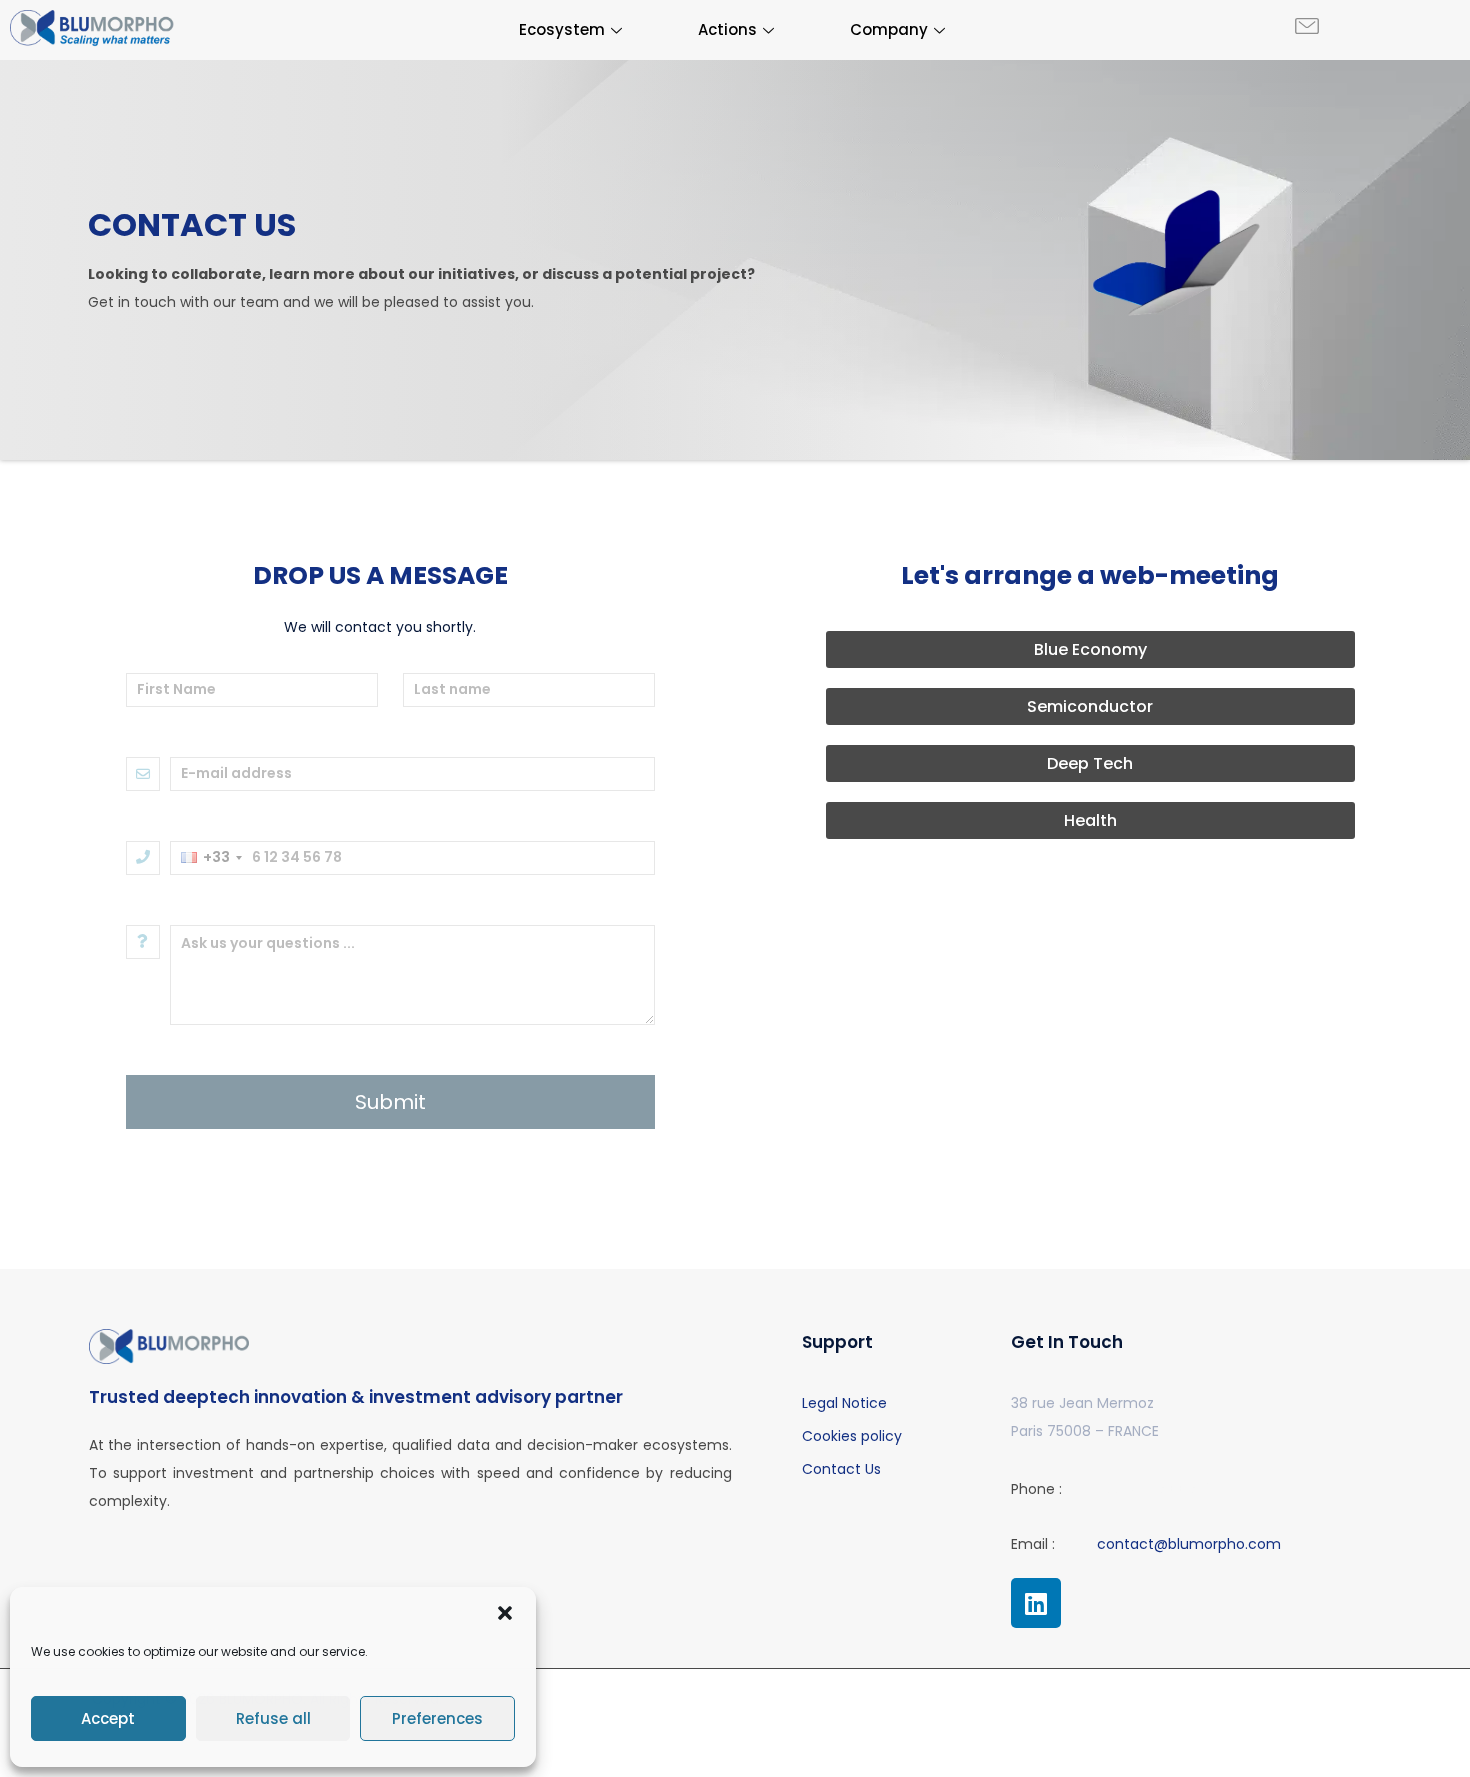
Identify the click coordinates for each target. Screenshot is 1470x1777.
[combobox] (211, 858)
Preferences (437, 1718)
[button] (505, 1613)
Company (889, 29)
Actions (727, 29)
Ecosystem (562, 29)
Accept (108, 1718)
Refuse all (273, 1718)
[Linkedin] (1036, 1603)
